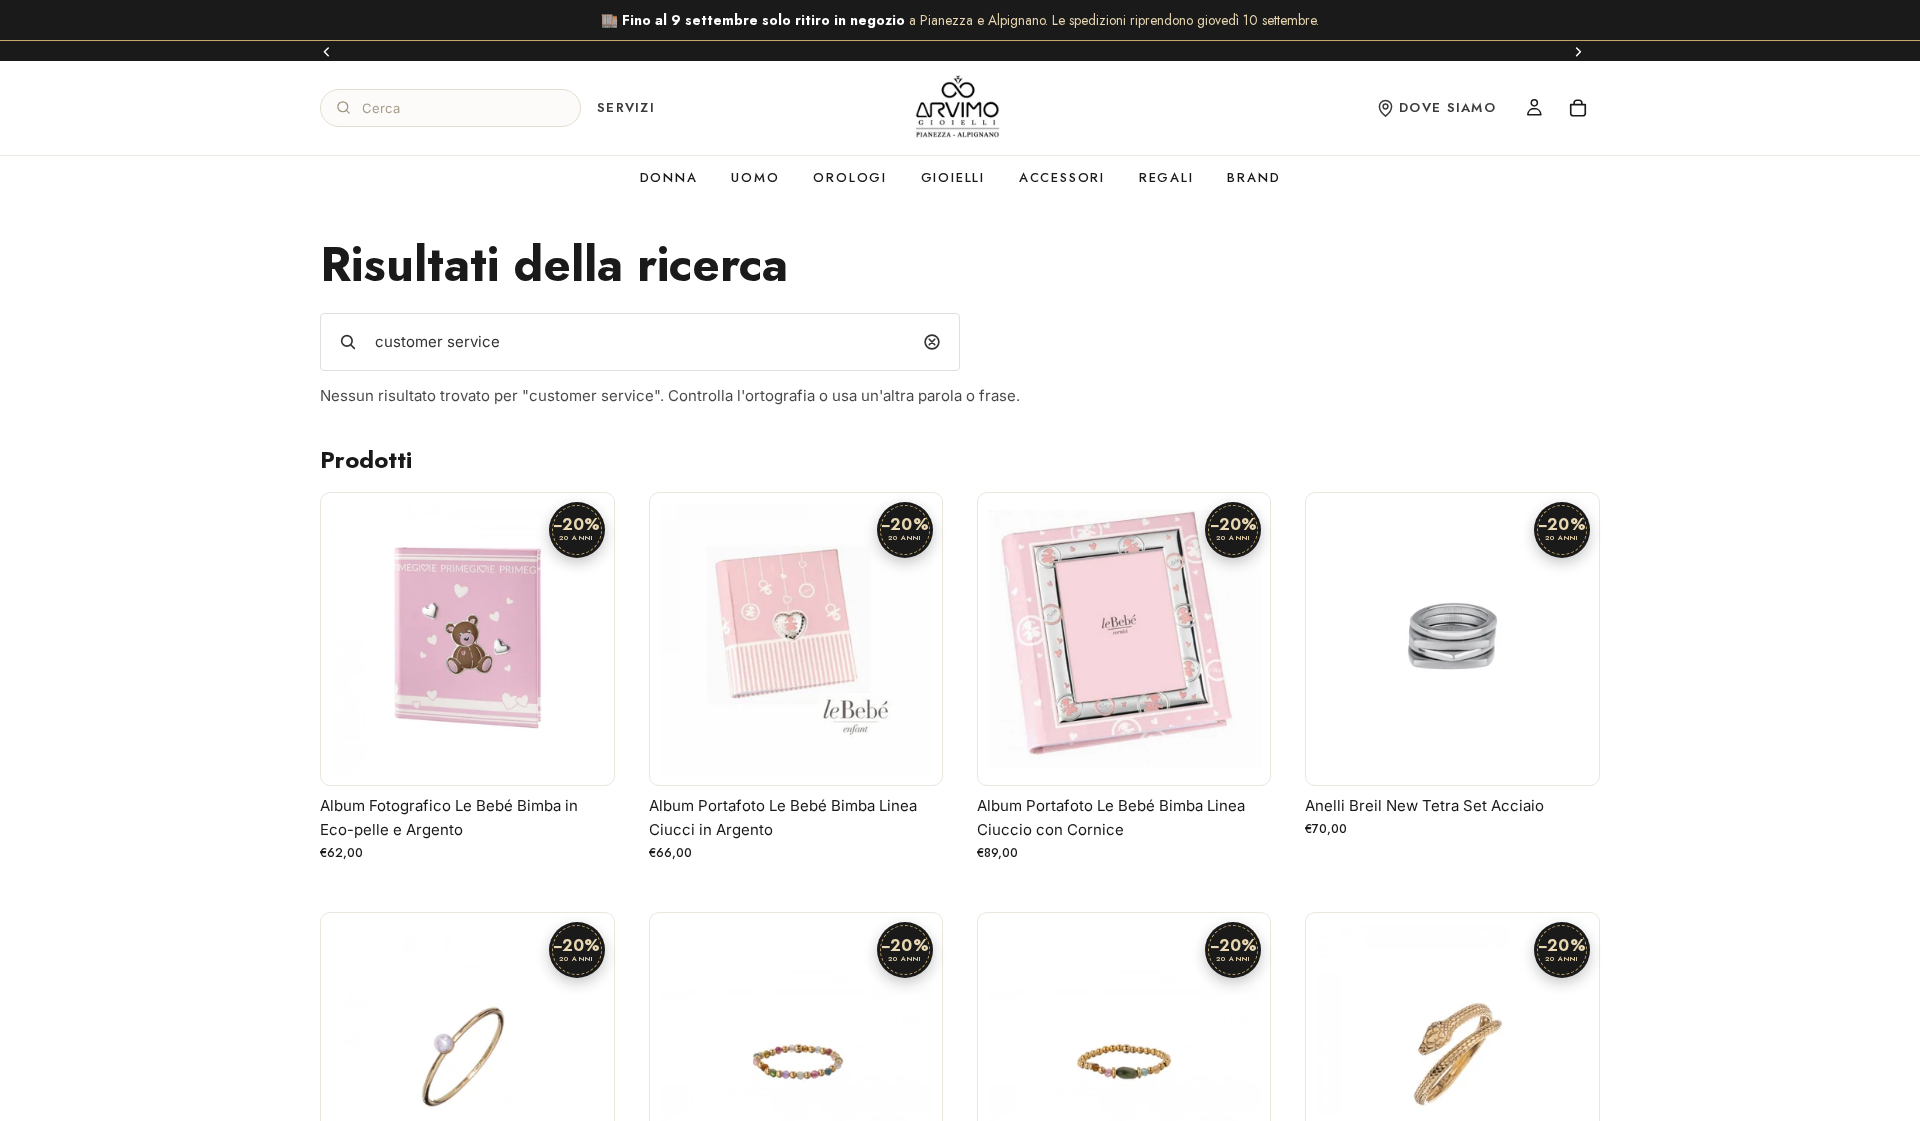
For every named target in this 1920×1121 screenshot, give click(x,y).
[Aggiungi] (583, 754)
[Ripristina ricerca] (932, 342)
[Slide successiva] (1578, 51)
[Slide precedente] (327, 51)
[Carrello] (1578, 108)
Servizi (626, 107)
